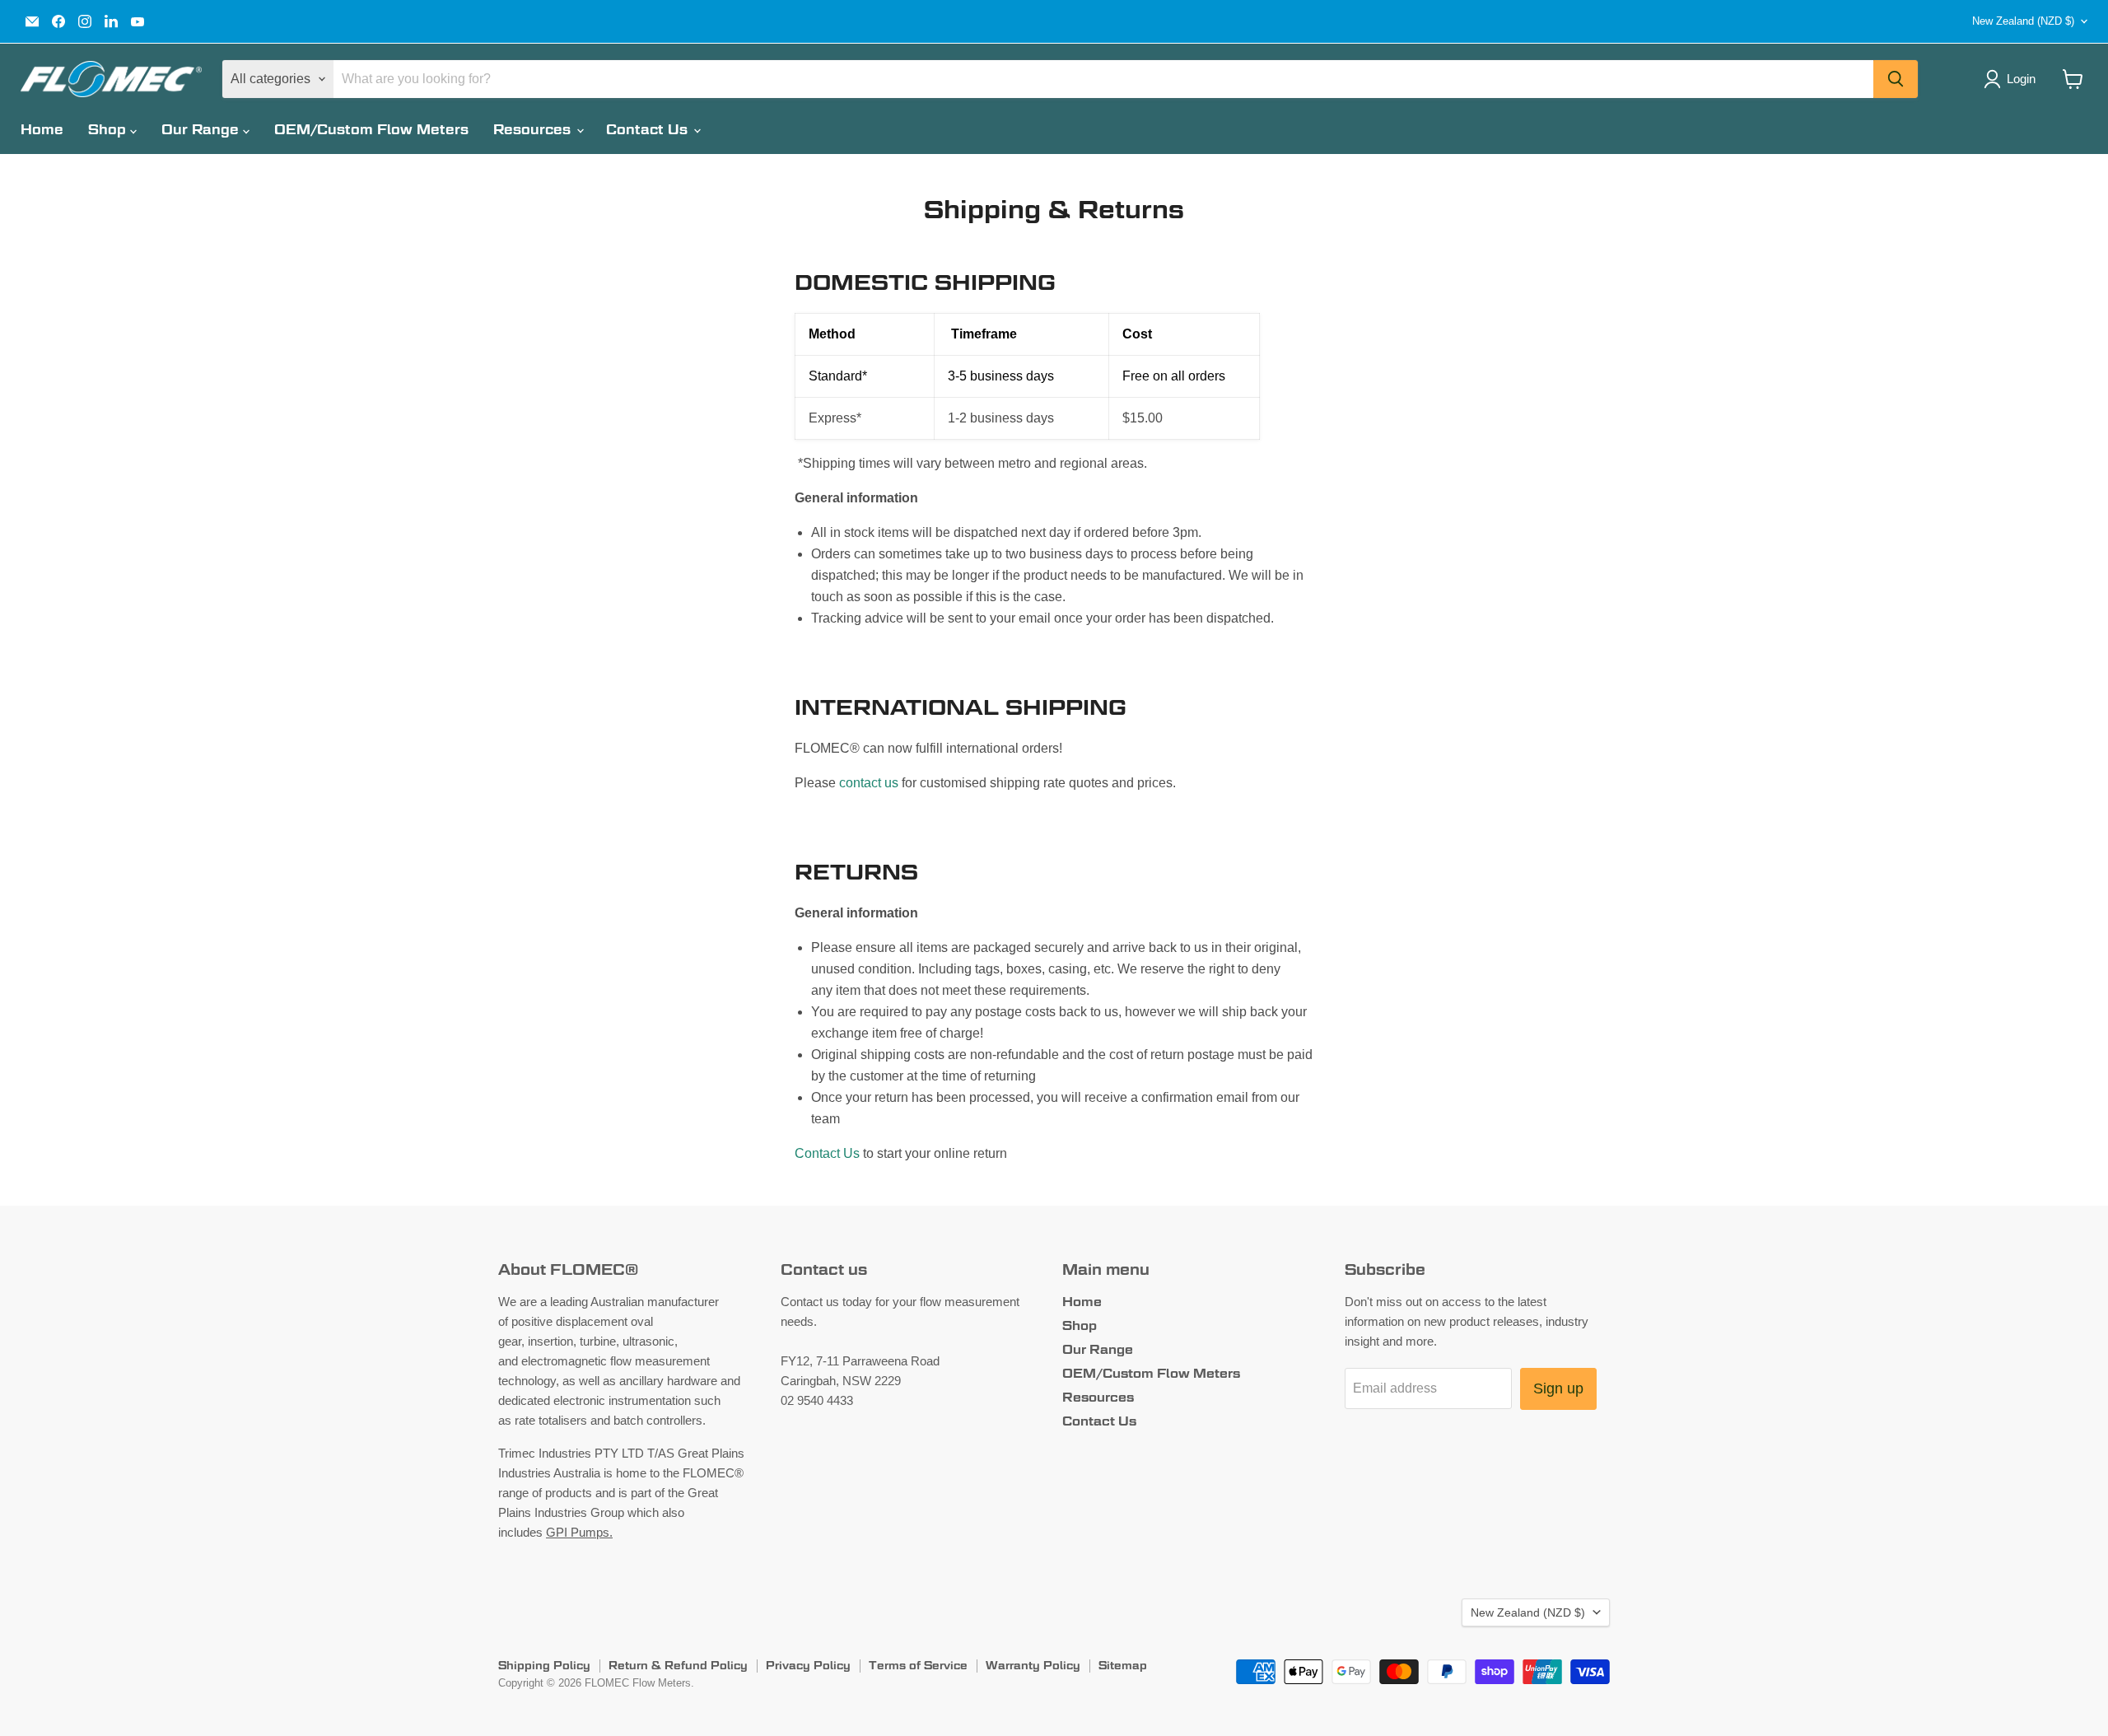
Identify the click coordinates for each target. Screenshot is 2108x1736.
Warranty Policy (1033, 1665)
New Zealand (2023, 21)
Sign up (1558, 1388)
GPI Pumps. (579, 1532)
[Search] (1896, 79)
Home (42, 130)
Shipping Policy (544, 1665)
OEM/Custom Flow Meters (371, 130)
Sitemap (1123, 1665)
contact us (869, 783)
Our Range (202, 130)
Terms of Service (918, 1665)
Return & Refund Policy (678, 1665)
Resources (534, 130)
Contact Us (649, 130)
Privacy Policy (808, 1665)
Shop (109, 130)
